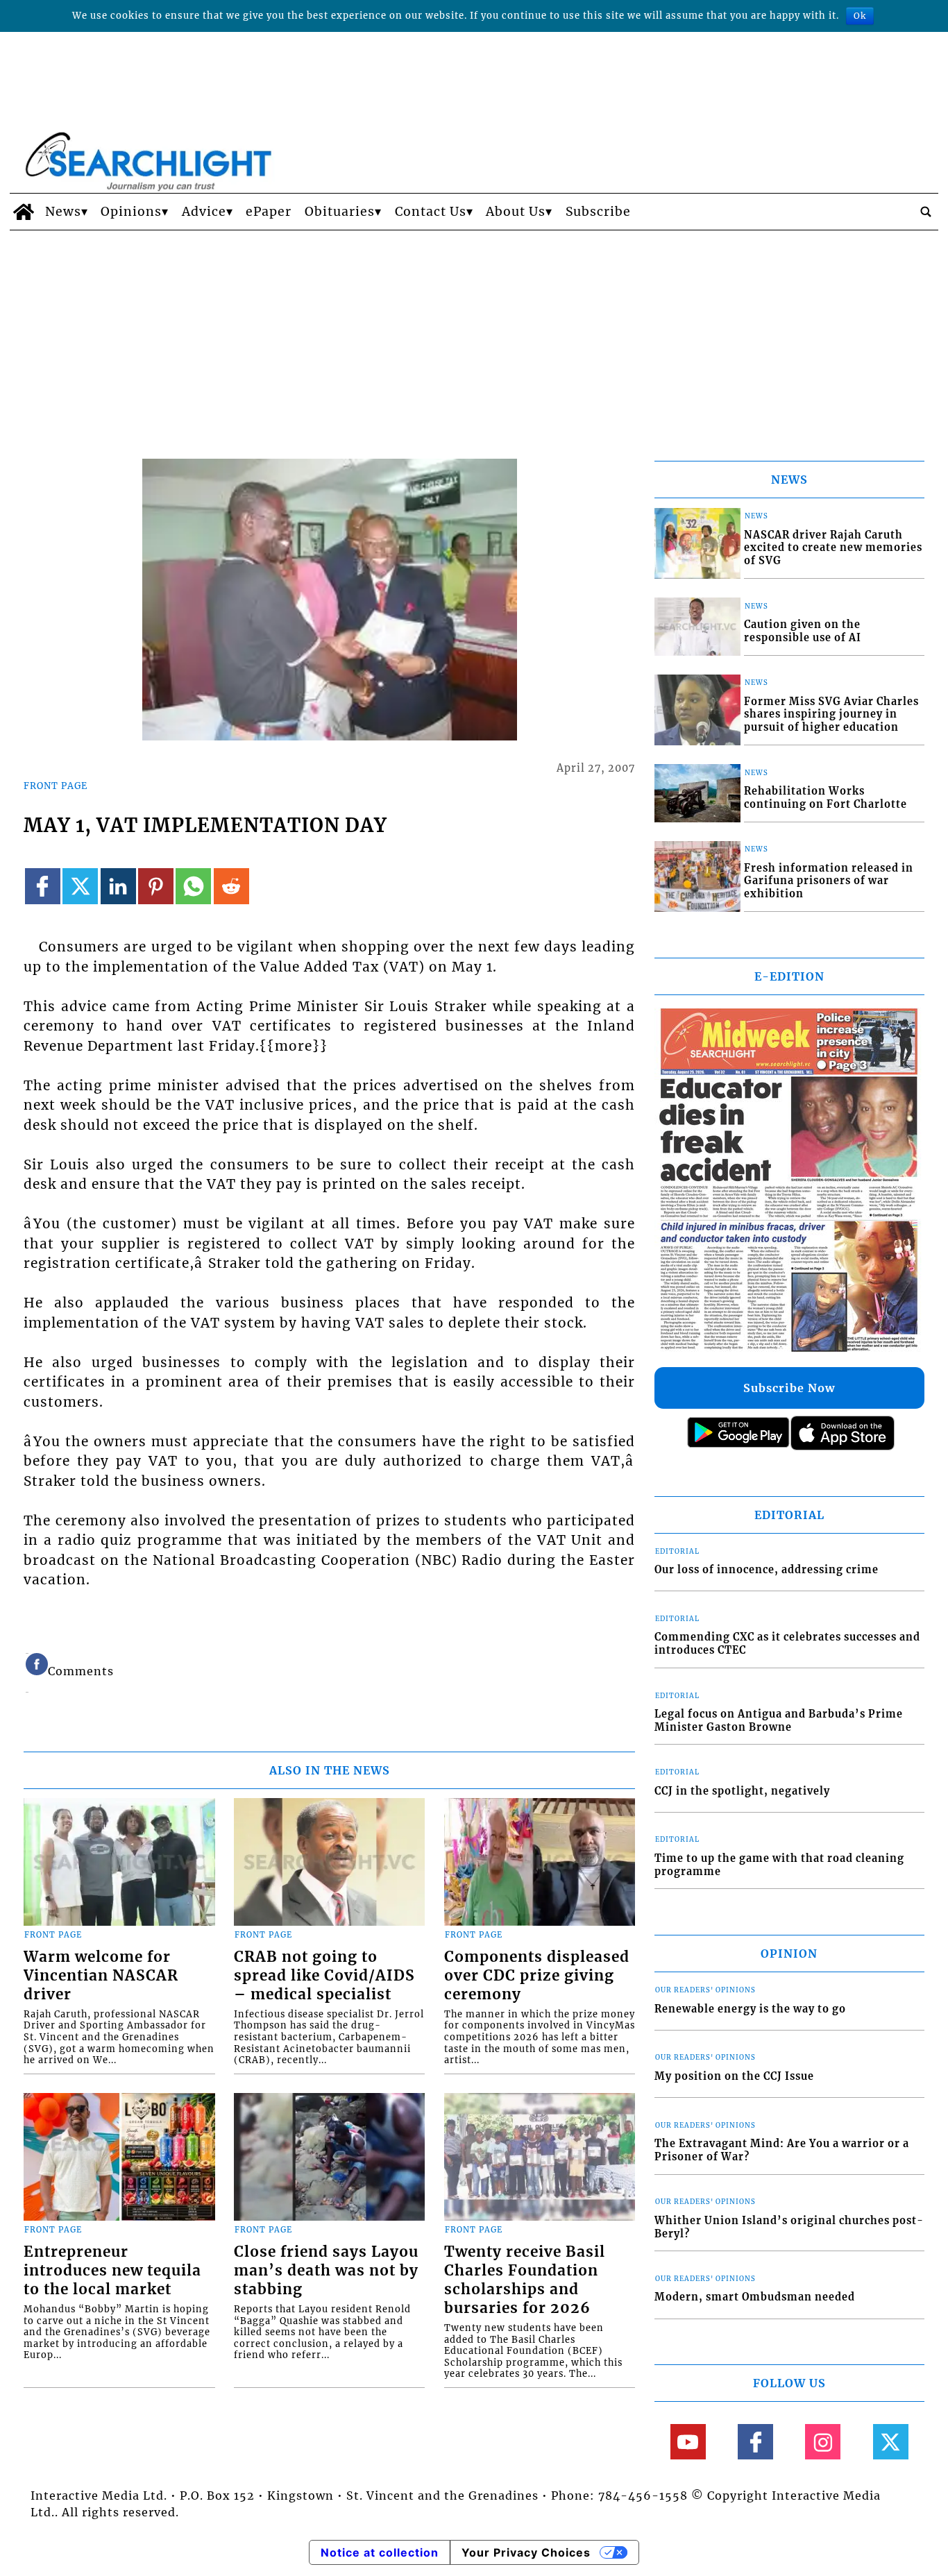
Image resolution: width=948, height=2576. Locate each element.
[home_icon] (24, 212)
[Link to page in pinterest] (156, 886)
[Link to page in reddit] (231, 886)
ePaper (269, 212)
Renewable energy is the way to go (750, 2009)
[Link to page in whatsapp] (193, 886)
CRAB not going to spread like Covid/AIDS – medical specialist (324, 1976)
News (63, 212)
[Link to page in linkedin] (118, 886)
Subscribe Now (789, 1388)
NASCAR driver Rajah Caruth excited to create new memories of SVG (833, 548)
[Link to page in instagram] (823, 2442)
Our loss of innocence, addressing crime (767, 1570)
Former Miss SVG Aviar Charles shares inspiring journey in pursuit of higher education (831, 714)
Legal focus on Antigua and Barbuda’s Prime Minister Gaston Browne (779, 1721)
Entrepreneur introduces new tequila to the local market (112, 2271)
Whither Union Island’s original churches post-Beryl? (789, 2227)
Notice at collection (380, 2552)
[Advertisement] (474, 334)
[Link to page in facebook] (43, 886)
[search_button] (926, 212)
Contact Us (431, 212)
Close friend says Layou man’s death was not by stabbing (326, 2271)
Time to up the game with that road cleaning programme (779, 1865)
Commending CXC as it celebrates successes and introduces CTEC (787, 1644)
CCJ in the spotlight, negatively (742, 1791)
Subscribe (598, 212)
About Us (516, 212)
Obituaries (340, 212)
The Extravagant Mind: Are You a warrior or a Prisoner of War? (782, 2150)
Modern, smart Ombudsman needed (755, 2297)
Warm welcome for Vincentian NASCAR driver (101, 1976)
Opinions (131, 212)
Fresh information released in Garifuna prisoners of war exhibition (829, 881)
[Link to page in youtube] (688, 2442)
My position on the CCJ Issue (734, 2076)
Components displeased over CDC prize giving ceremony (537, 1976)
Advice (204, 212)
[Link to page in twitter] (80, 886)
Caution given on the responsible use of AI (803, 631)
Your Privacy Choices (526, 2552)
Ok (860, 16)
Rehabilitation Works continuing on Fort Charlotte (826, 798)
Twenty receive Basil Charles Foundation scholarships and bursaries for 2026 (525, 2280)
